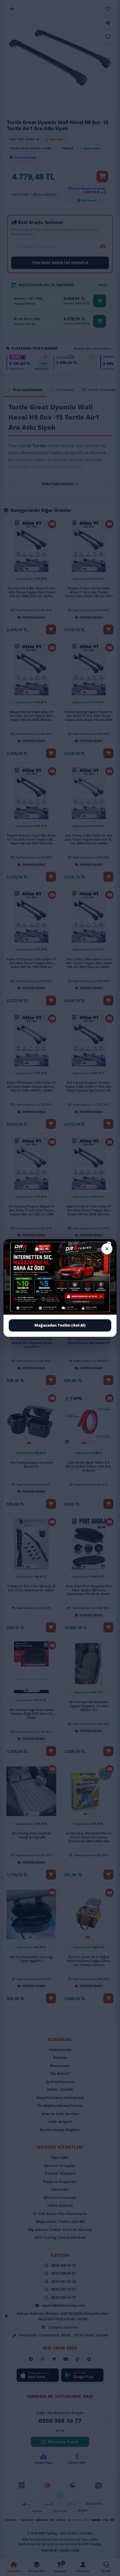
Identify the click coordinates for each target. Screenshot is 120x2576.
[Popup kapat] (107, 1249)
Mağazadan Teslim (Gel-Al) (60, 1325)
